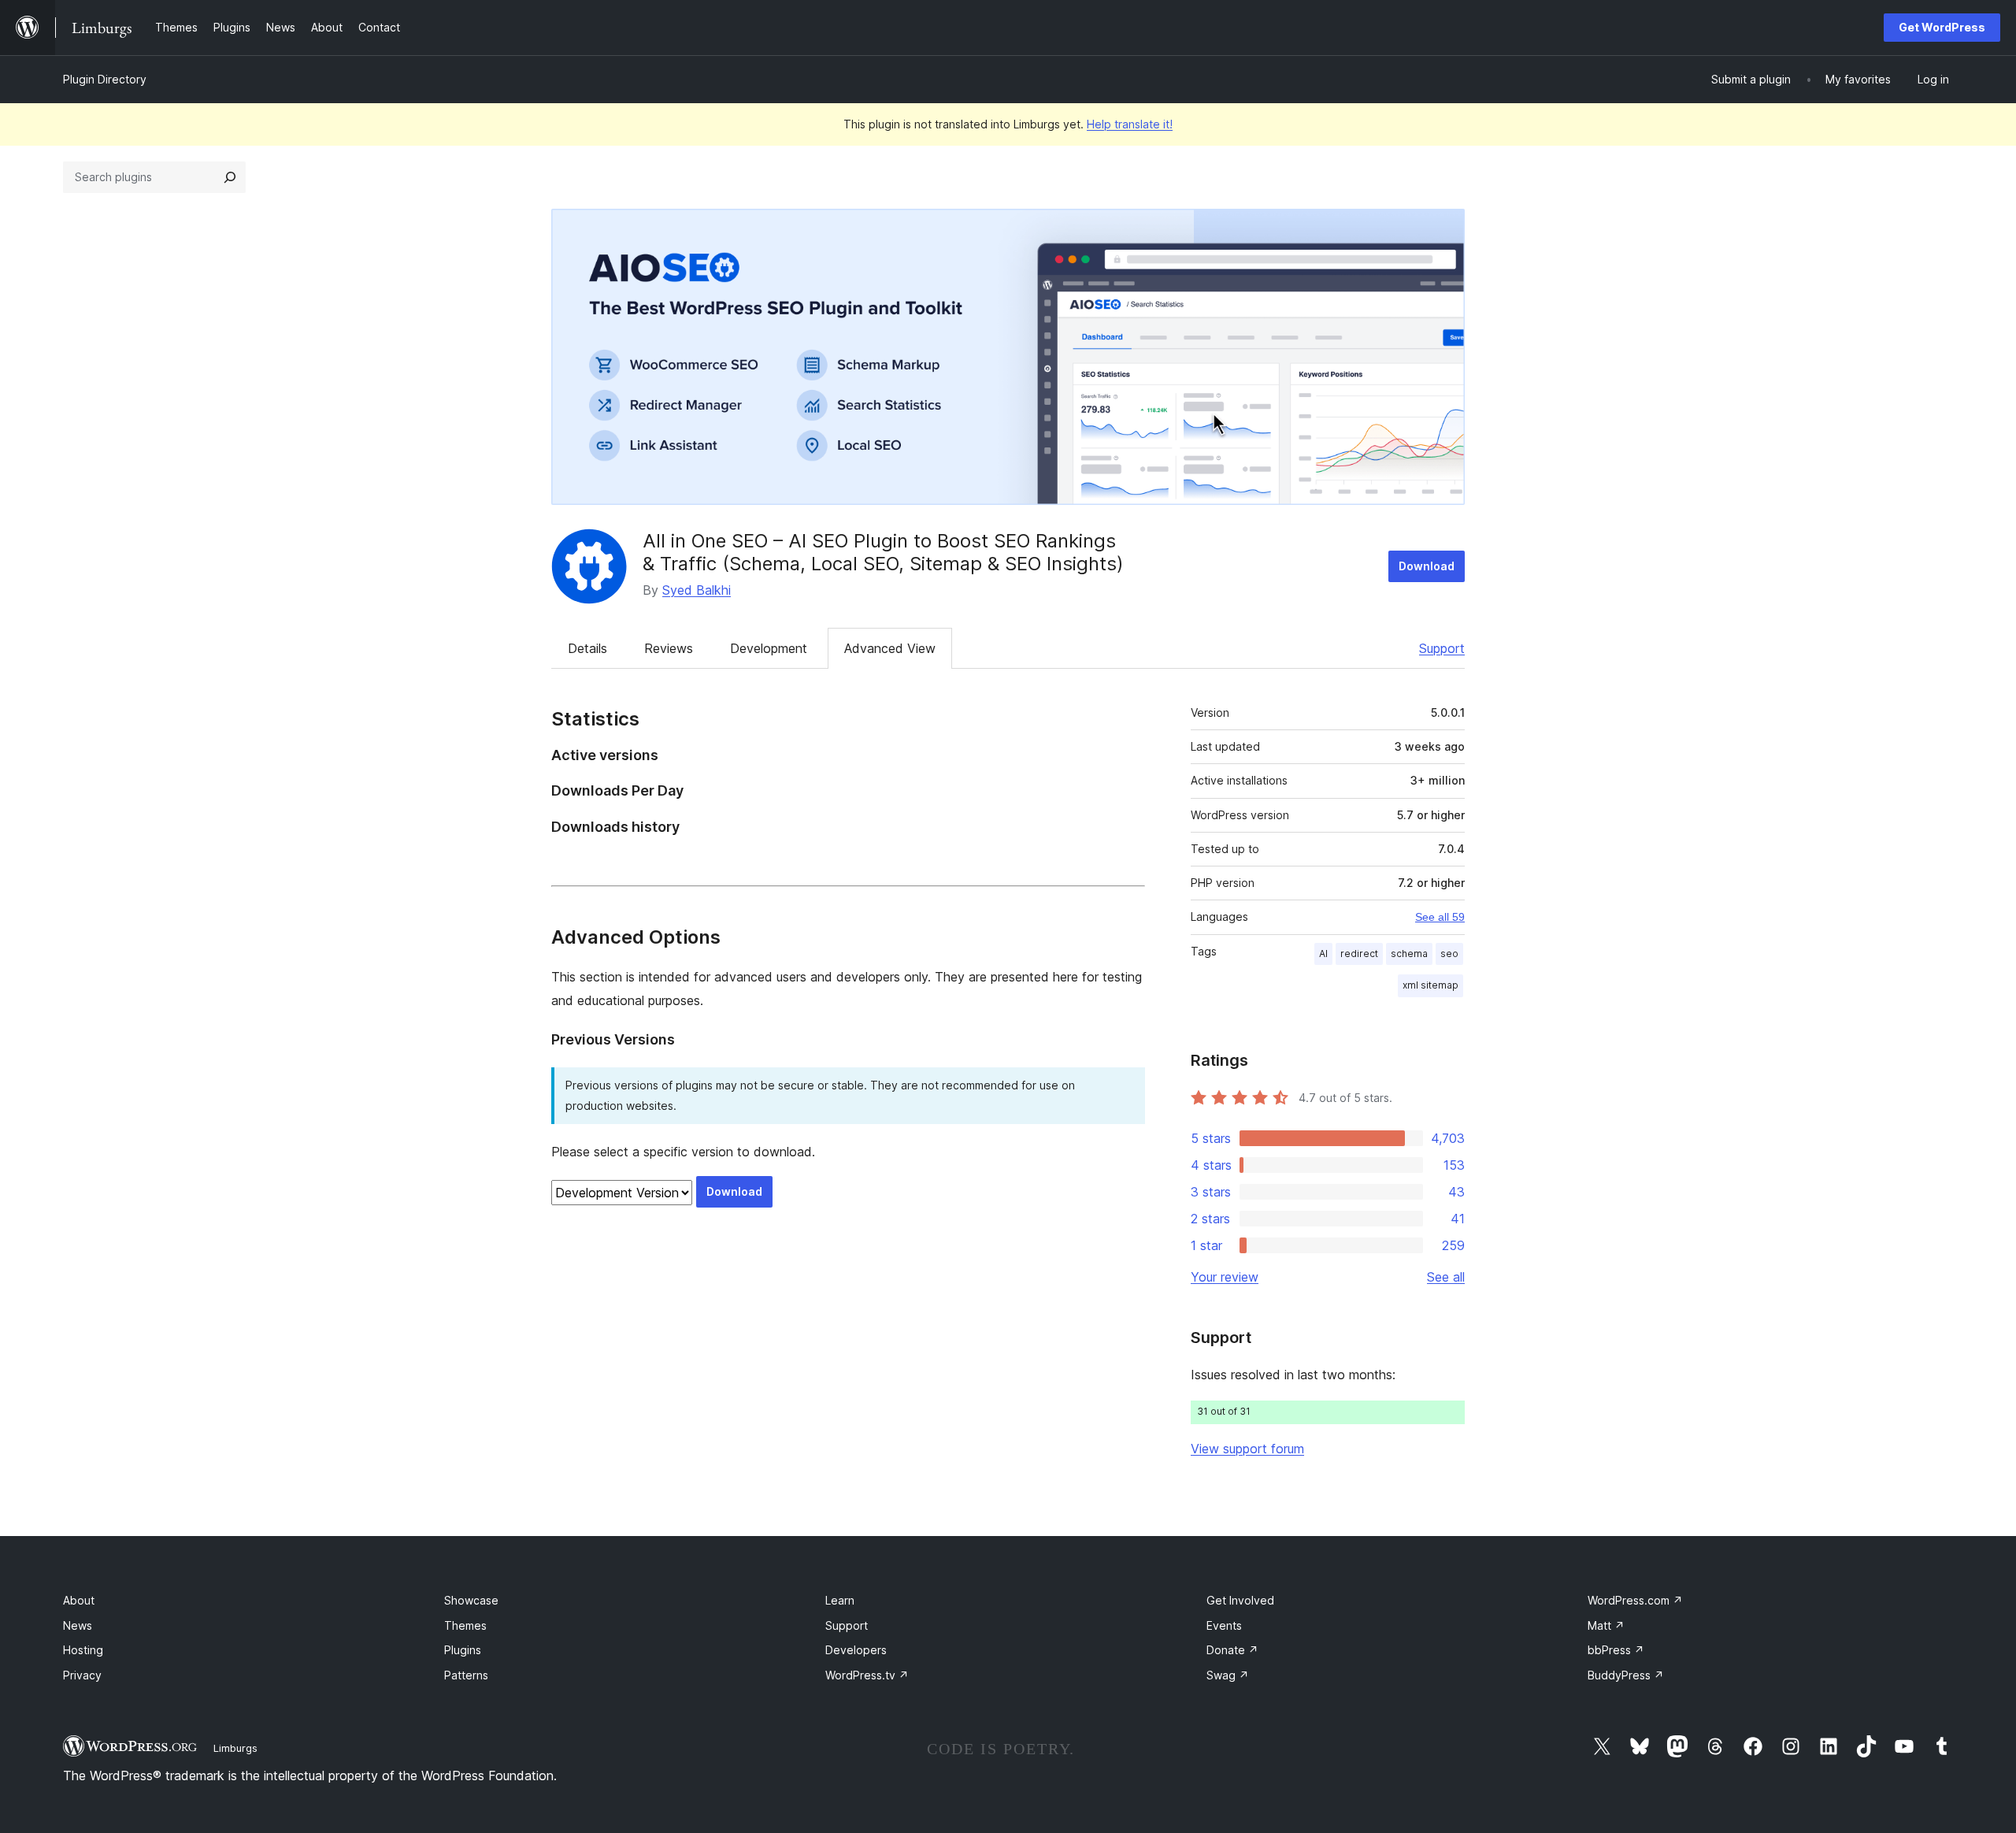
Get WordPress (1942, 27)
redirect (1359, 954)
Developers (856, 1650)
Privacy (82, 1675)
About (79, 1600)
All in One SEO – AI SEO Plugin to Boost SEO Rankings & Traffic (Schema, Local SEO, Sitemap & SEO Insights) (883, 552)
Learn (840, 1600)
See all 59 (1440, 917)
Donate (1232, 1650)
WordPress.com (1635, 1600)
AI (1323, 954)
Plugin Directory (105, 79)
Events (1224, 1625)
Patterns (466, 1675)
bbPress (1616, 1650)
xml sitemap (1430, 985)
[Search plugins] (230, 177)
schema (1409, 954)
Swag (1228, 1675)
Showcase (471, 1600)
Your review (1225, 1277)
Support (1442, 648)
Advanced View (890, 648)
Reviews (669, 648)
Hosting (83, 1650)
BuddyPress (1626, 1675)
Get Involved (1240, 1600)
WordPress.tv (867, 1675)
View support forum (1247, 1449)
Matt (1606, 1625)
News (78, 1625)
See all (1446, 1277)
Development (769, 648)
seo (1449, 954)
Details (587, 648)
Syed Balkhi (697, 590)
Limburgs (235, 1748)
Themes (465, 1625)
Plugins (463, 1650)
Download (1427, 566)
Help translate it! (1130, 124)
